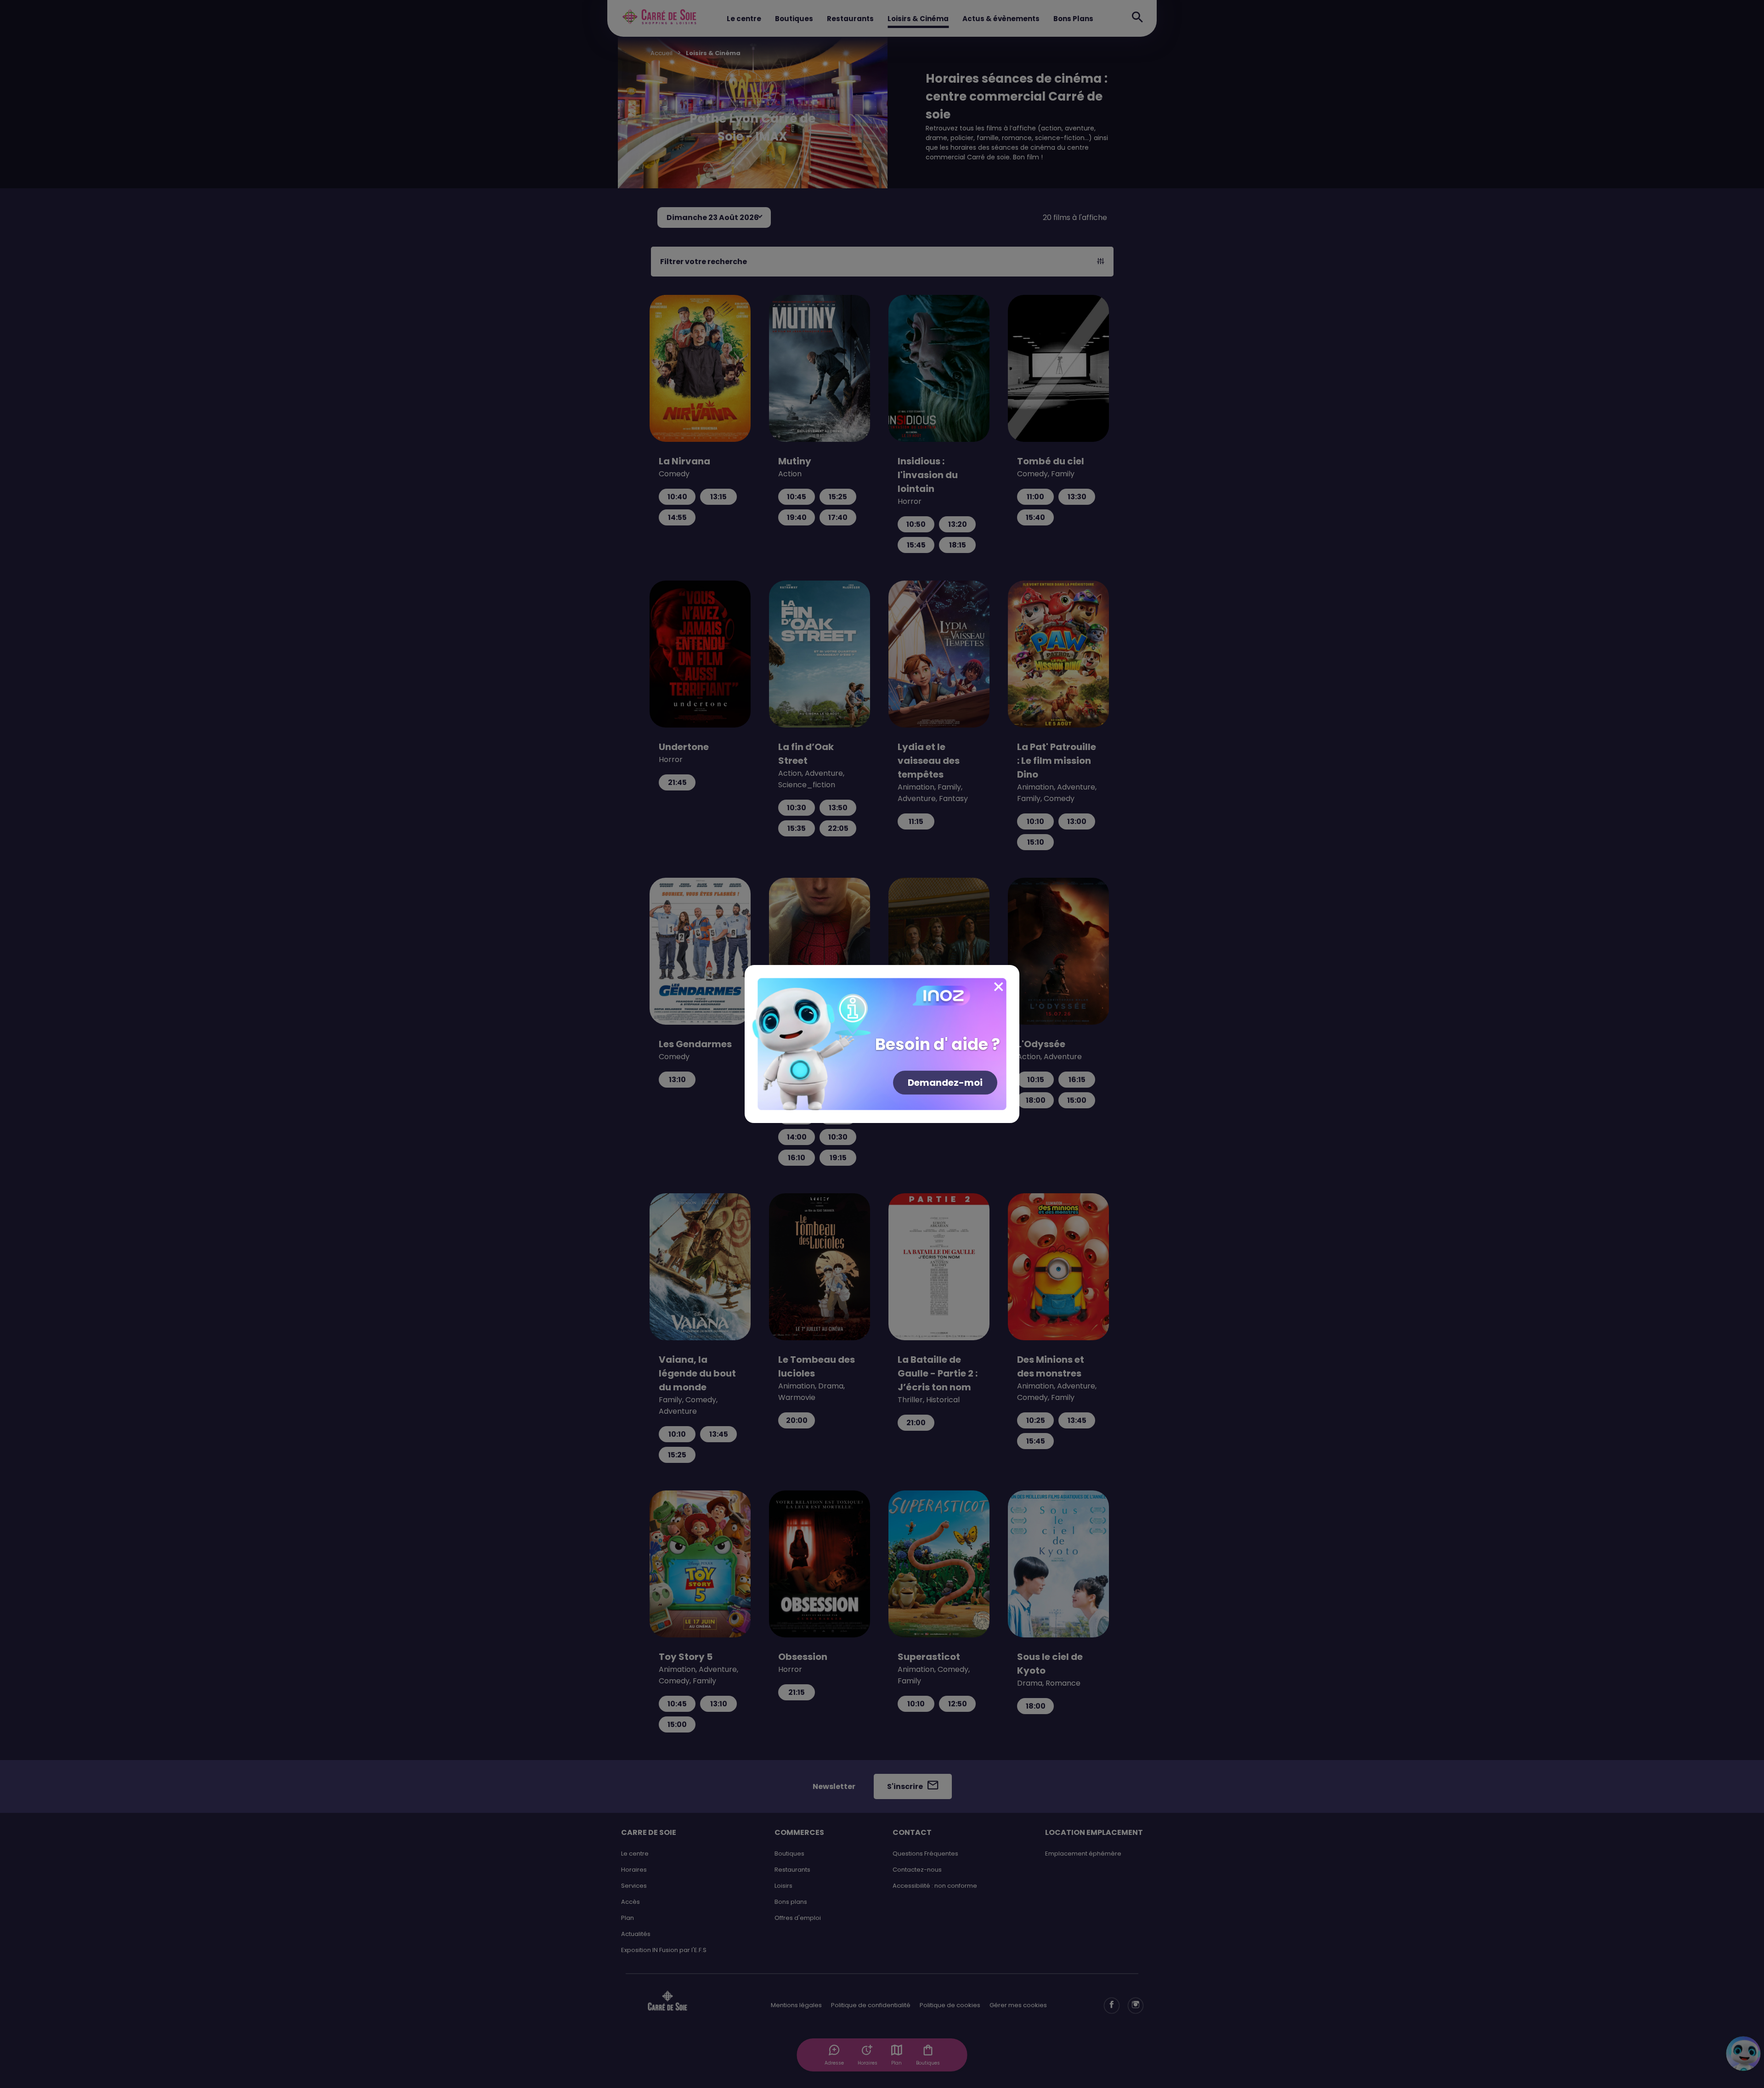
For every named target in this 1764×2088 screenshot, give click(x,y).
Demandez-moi (945, 1083)
